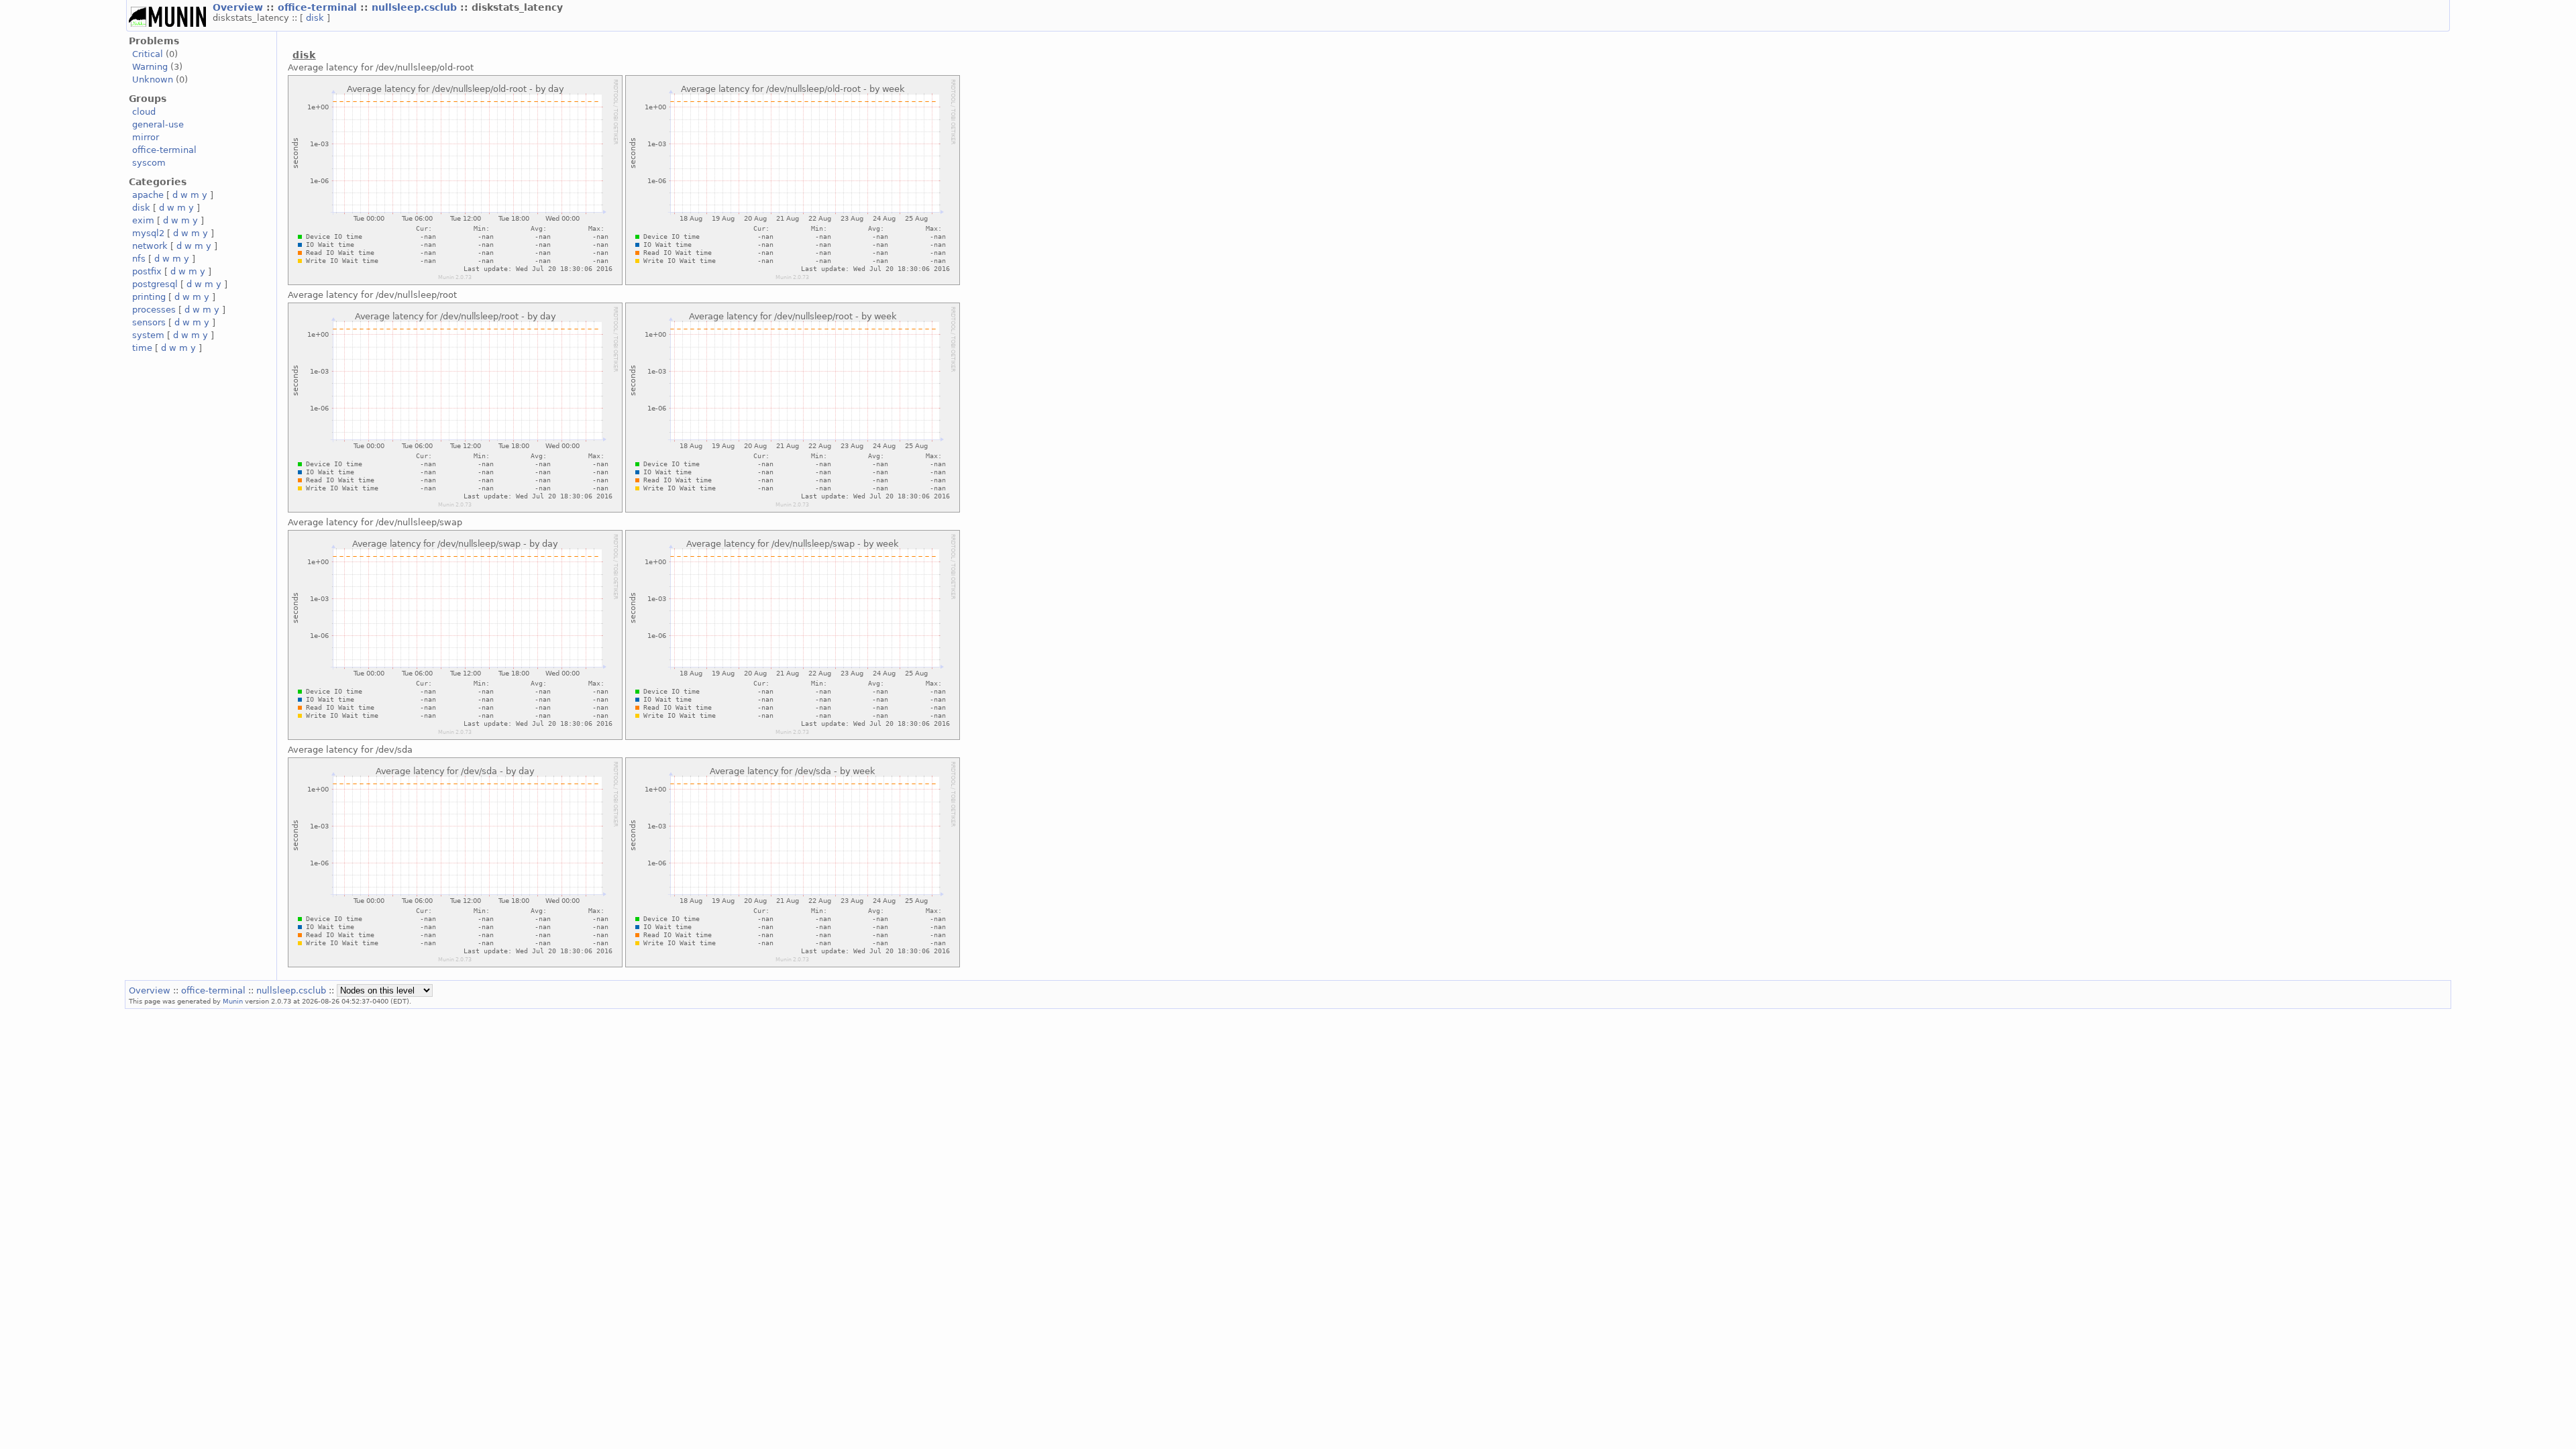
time (142, 348)
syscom (149, 163)
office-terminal (319, 7)
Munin (233, 1001)
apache (148, 195)
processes (154, 310)
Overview (239, 7)
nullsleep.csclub (416, 7)
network (150, 246)
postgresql (155, 284)
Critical (148, 54)
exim (143, 220)
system (148, 335)
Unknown (153, 79)
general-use (158, 124)
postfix (147, 271)
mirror (146, 137)
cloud (144, 112)
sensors (149, 322)
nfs (139, 259)
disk (316, 18)
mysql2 (148, 233)
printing (149, 297)
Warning (150, 67)
